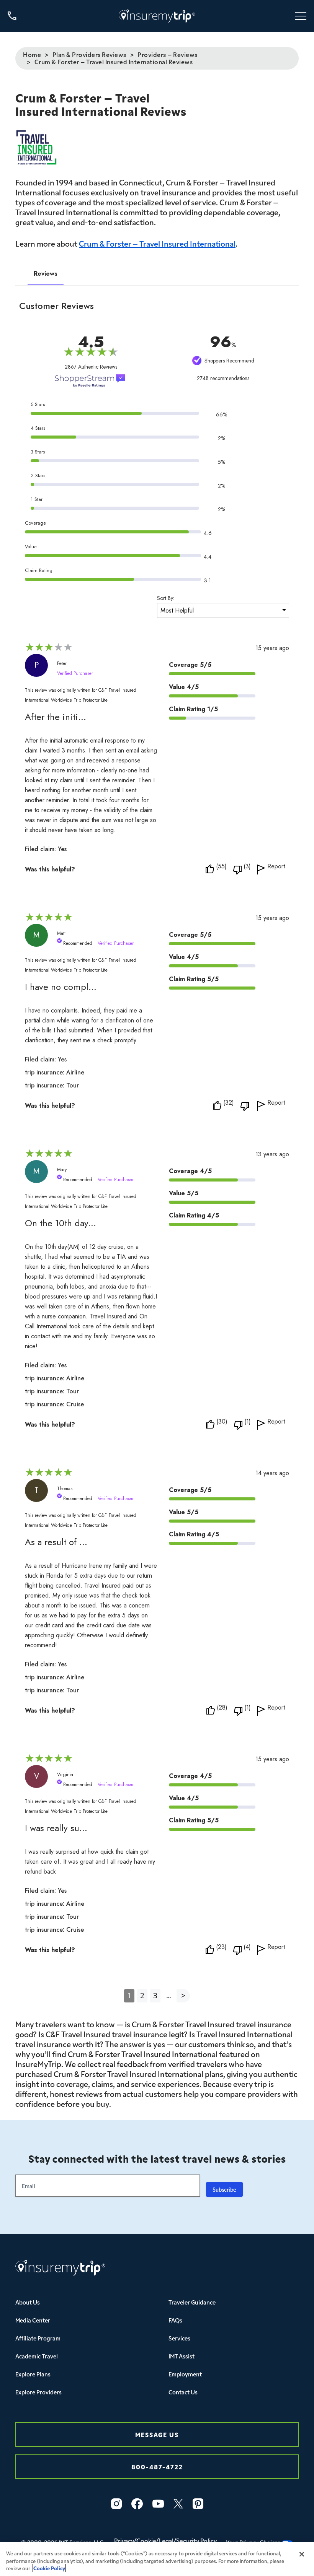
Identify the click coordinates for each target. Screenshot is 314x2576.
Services (179, 2338)
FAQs (175, 2320)
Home (32, 54)
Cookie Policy (49, 2568)
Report (276, 867)
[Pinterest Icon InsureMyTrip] (198, 2504)
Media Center (33, 2320)
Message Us (157, 2434)
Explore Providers (38, 2392)
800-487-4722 (157, 2466)
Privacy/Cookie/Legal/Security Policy (165, 2540)
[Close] (302, 2554)
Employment (185, 2374)
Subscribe (224, 2189)
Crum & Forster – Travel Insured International (157, 243)
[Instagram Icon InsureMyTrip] (116, 2504)
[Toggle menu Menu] (301, 16)
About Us (28, 2302)
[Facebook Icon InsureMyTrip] (137, 2504)
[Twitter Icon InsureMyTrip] (178, 2504)
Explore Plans (33, 2374)
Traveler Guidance (192, 2302)
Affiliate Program (38, 2338)
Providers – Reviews (168, 54)
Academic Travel (37, 2356)
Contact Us (183, 2392)
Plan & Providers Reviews (89, 54)
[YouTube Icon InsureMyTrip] (158, 2504)
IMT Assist (182, 2356)
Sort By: (166, 598)
